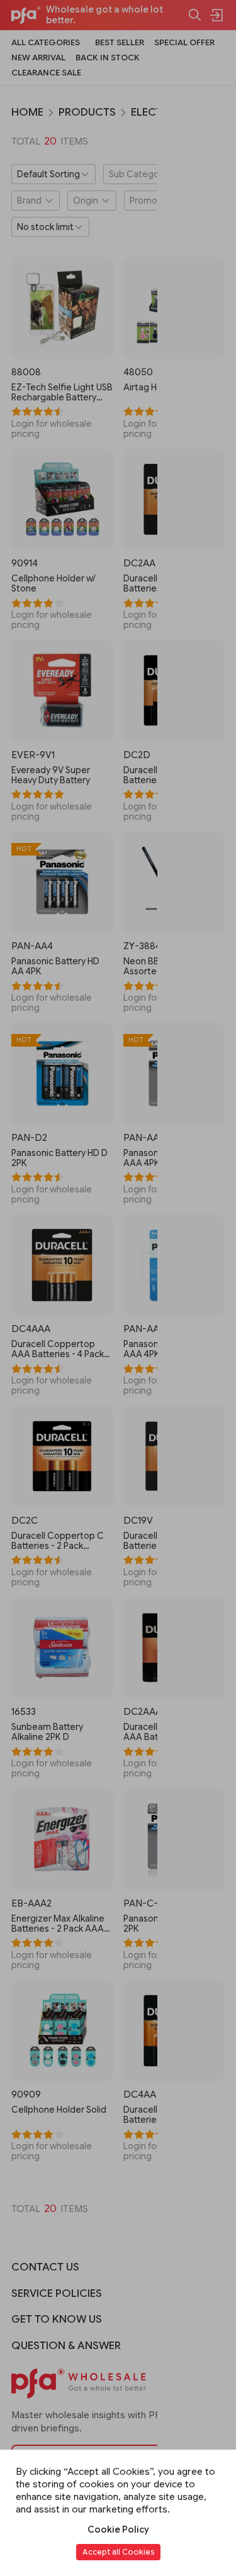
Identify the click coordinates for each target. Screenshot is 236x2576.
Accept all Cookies (118, 2552)
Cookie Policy (118, 2529)
